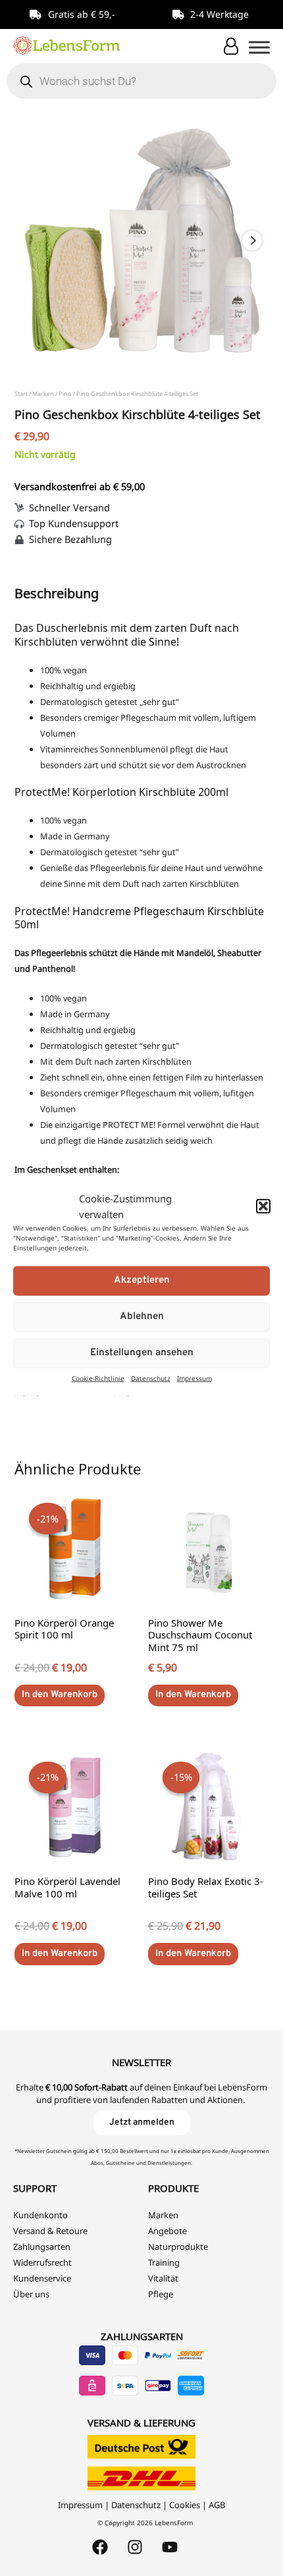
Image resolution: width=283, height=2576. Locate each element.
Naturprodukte (178, 2247)
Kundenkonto (40, 2215)
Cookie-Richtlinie (98, 1378)
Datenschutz (151, 1378)
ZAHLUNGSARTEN (142, 2336)
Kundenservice (42, 2278)
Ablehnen (142, 1317)
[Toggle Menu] (259, 47)
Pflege (161, 2294)
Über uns (31, 2294)
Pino (65, 394)
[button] (263, 1206)
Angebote (167, 2231)
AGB (217, 2505)
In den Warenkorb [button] (60, 1695)
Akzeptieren (142, 1280)
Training (164, 2262)
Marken (43, 394)
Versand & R (37, 2231)
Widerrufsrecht (42, 2262)
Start (21, 394)
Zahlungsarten (42, 2247)
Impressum (194, 1378)
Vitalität (163, 2278)
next (252, 240)
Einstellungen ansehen (142, 1353)
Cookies (185, 2505)
